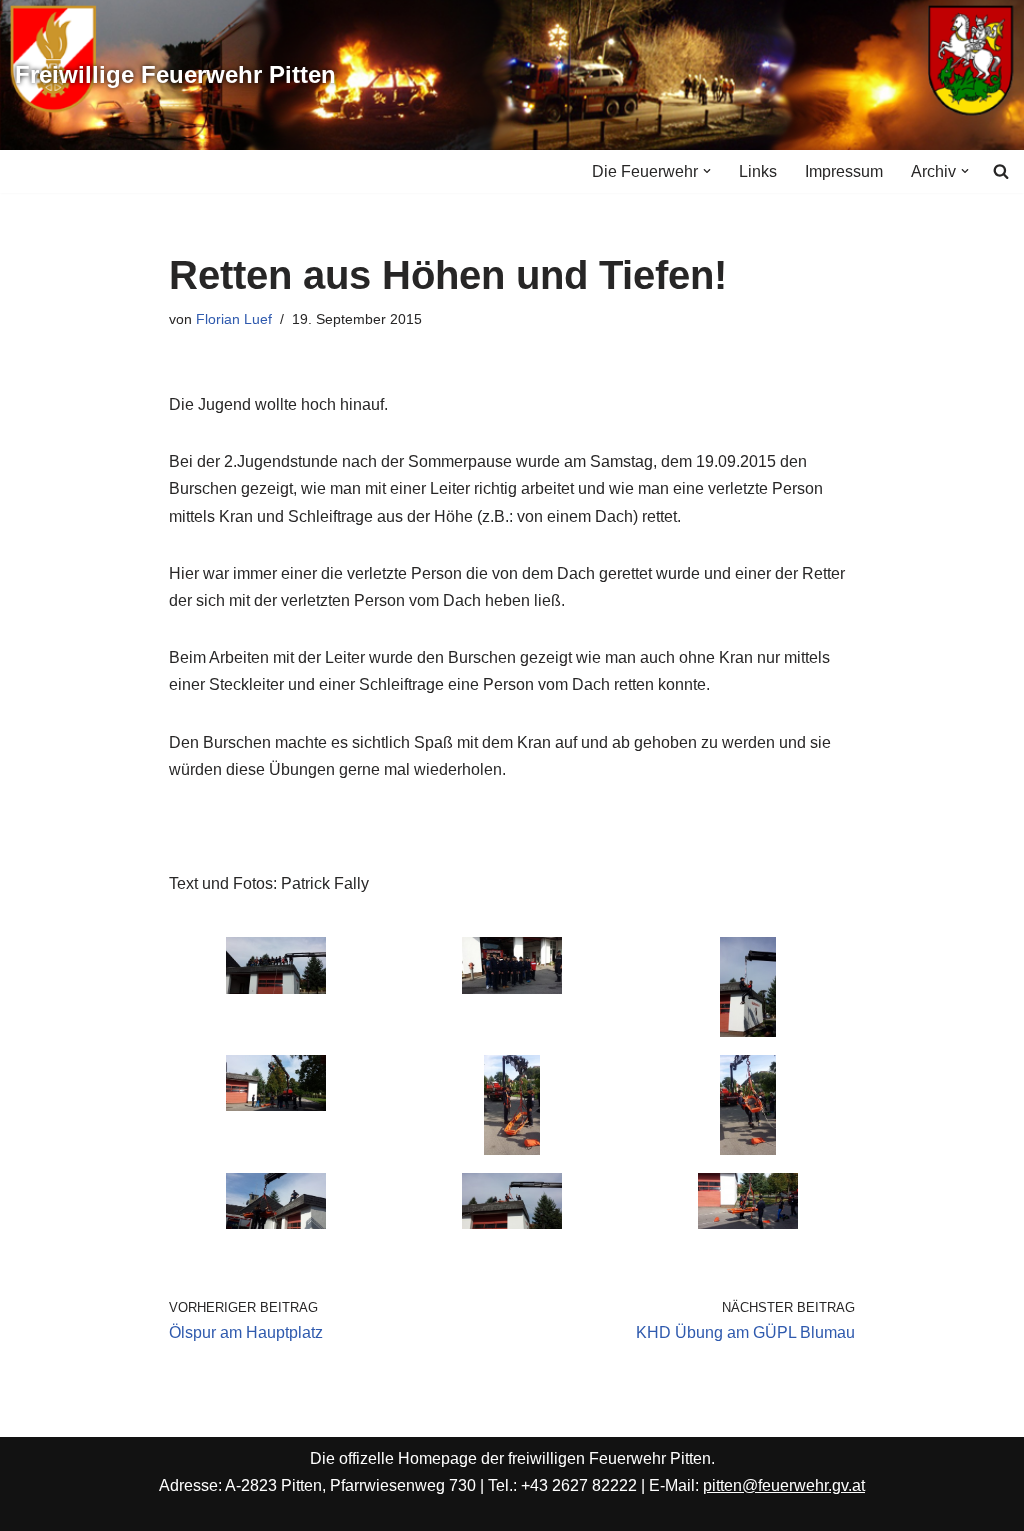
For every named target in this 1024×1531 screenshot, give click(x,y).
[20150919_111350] (276, 988)
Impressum (844, 171)
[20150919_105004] (512, 1149)
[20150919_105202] (276, 1223)
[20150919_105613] (748, 1223)
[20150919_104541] (748, 1031)
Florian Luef (234, 319)
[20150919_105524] (512, 1223)
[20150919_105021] (748, 1149)
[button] (707, 171)
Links (758, 171)
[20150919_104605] (276, 1105)
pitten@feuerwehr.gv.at (784, 1485)
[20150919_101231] (512, 988)
